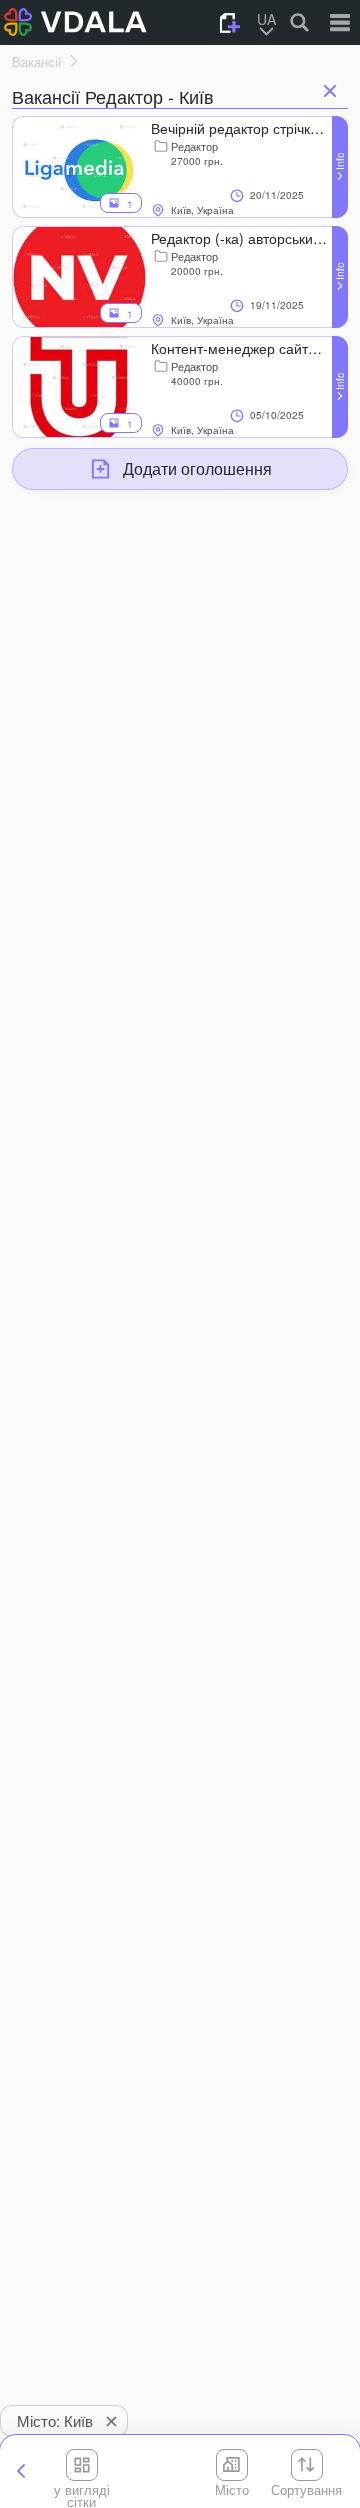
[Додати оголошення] (230, 23)
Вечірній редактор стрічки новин (241, 128)
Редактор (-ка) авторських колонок (241, 238)
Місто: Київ (55, 2420)
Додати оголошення (197, 468)
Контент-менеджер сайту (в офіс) (241, 348)
